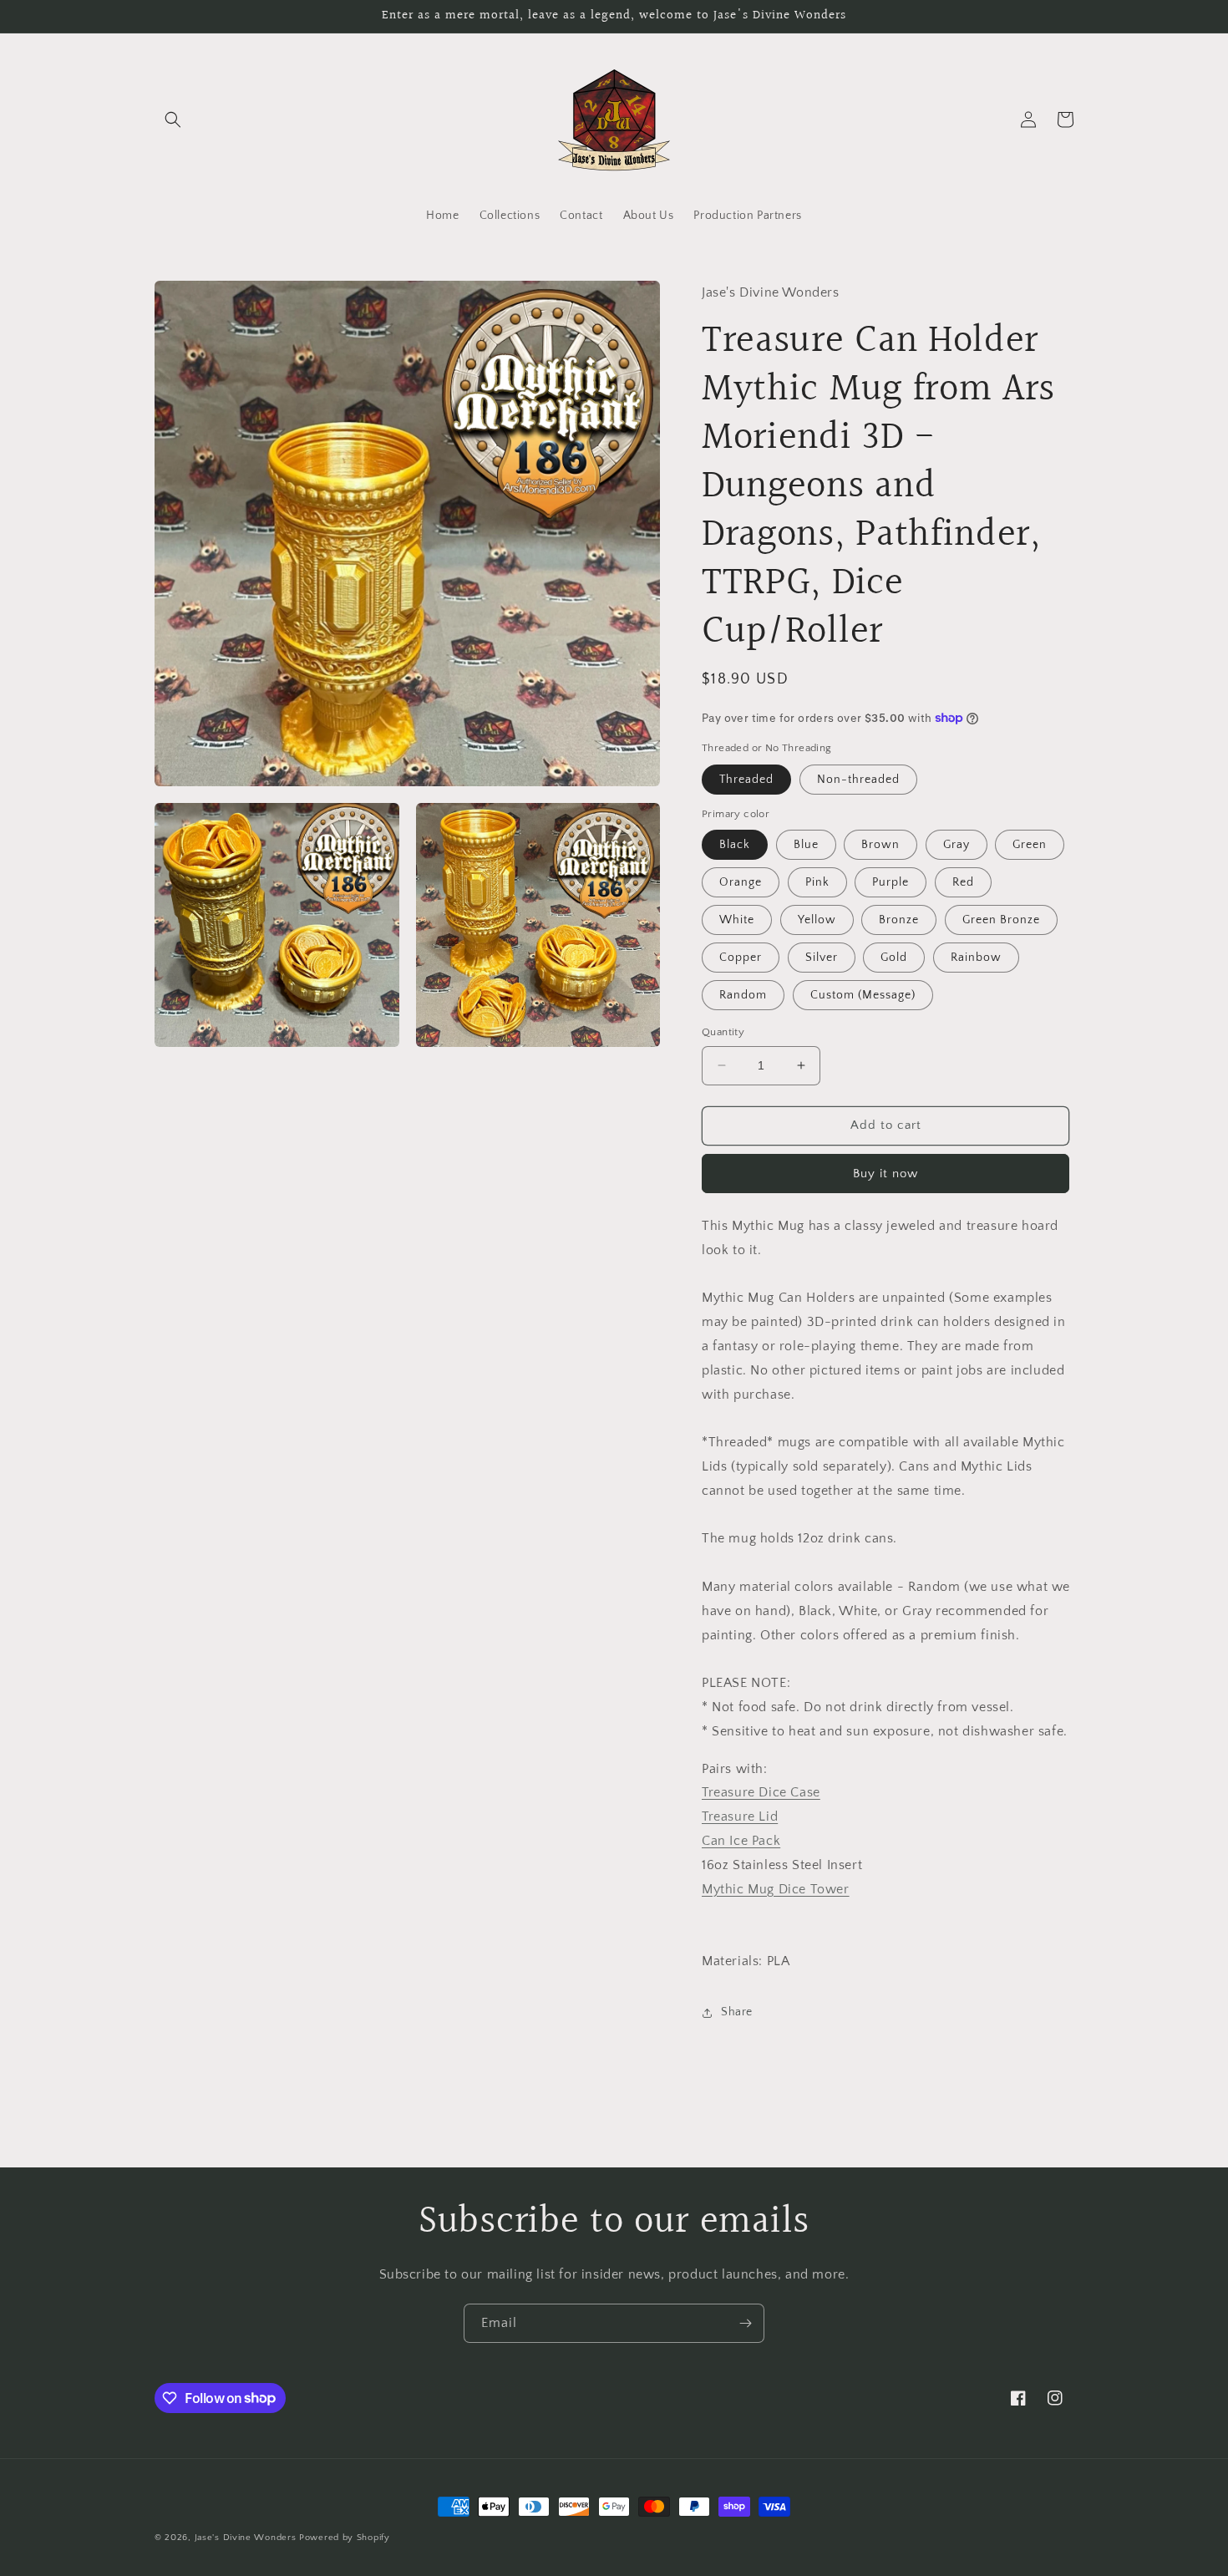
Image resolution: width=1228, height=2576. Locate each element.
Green (1030, 845)
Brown (880, 845)
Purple (891, 882)
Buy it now (885, 1174)
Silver (822, 958)
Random (743, 995)
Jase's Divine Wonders (246, 2538)
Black (735, 845)
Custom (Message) (863, 995)
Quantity (723, 1032)
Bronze (899, 920)
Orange (741, 882)
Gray (957, 845)
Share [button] (737, 2012)
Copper (741, 958)
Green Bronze (1001, 920)
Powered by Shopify (345, 2538)
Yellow (817, 920)
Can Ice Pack (741, 1841)
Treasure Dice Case (761, 1792)
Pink (817, 882)
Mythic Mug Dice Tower (776, 1889)
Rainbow (976, 958)
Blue (806, 845)
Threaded (746, 780)
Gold (894, 958)
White (737, 920)
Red (963, 882)
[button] (173, 119)
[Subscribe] (745, 2323)
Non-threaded (858, 780)
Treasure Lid (740, 1816)
